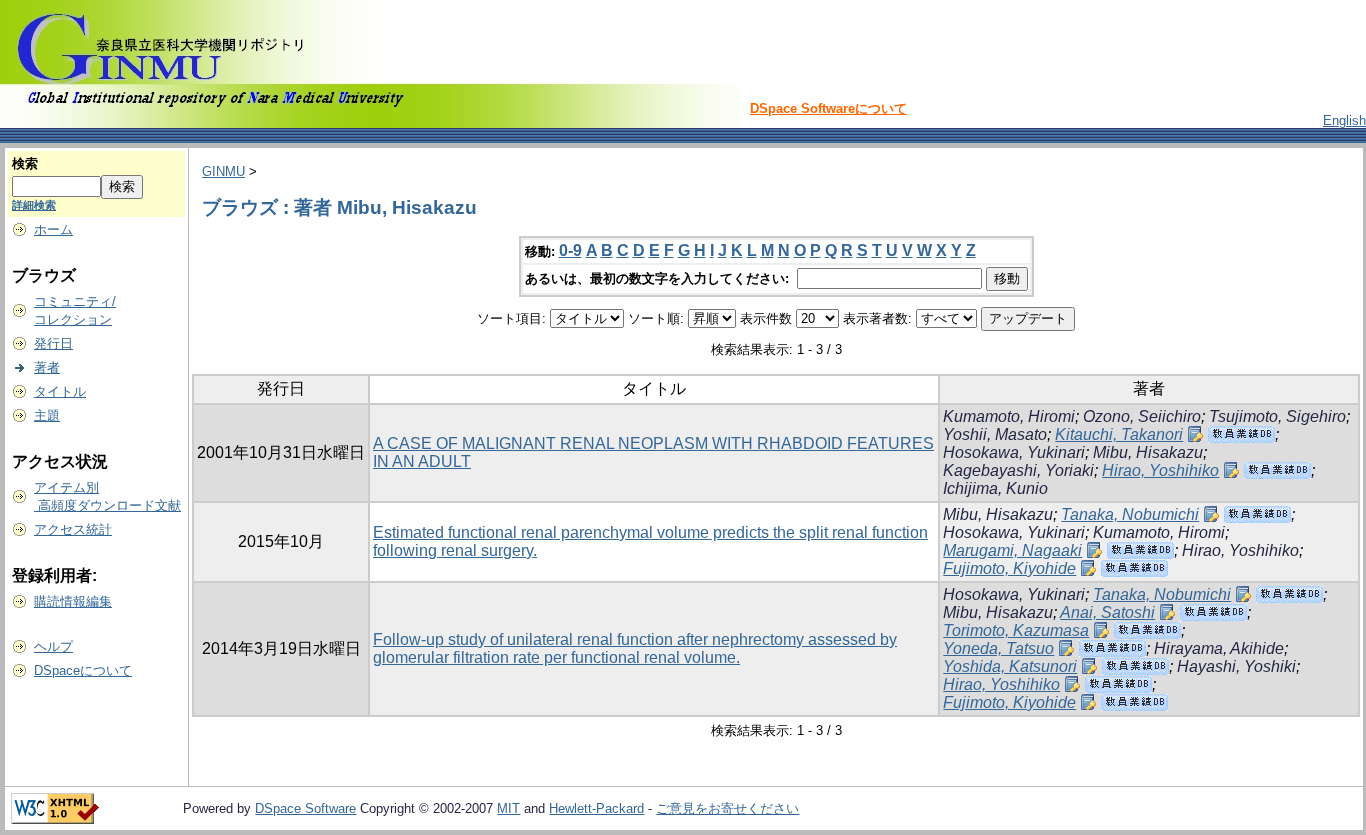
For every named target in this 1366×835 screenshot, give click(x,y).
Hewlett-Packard (596, 808)
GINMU (223, 171)
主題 (47, 415)
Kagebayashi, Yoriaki (1018, 470)
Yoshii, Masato (995, 434)
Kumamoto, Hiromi (1009, 416)
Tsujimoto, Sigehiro (1277, 416)
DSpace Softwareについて (828, 108)
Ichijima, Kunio (995, 488)
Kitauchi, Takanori (1119, 434)
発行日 (53, 343)
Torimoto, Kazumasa (1016, 630)
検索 (25, 163)
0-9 (570, 250)
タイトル (60, 391)
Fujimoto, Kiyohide (1009, 568)
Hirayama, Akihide (1219, 648)
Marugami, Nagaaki (1012, 550)
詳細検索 (34, 205)
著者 (47, 367)
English (1344, 120)
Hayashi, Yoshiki (1236, 666)
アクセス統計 (73, 529)
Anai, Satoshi (1107, 612)
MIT (508, 808)
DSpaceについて (83, 670)
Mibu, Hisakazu (1148, 452)
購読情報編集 (73, 601)
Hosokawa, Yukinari (1014, 452)
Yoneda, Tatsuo (998, 648)
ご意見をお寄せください (727, 808)
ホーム (53, 229)
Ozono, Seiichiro (1142, 416)
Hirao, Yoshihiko (1160, 470)
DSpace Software (305, 808)
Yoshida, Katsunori (1010, 666)
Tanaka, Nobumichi (1130, 514)
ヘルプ (53, 646)
